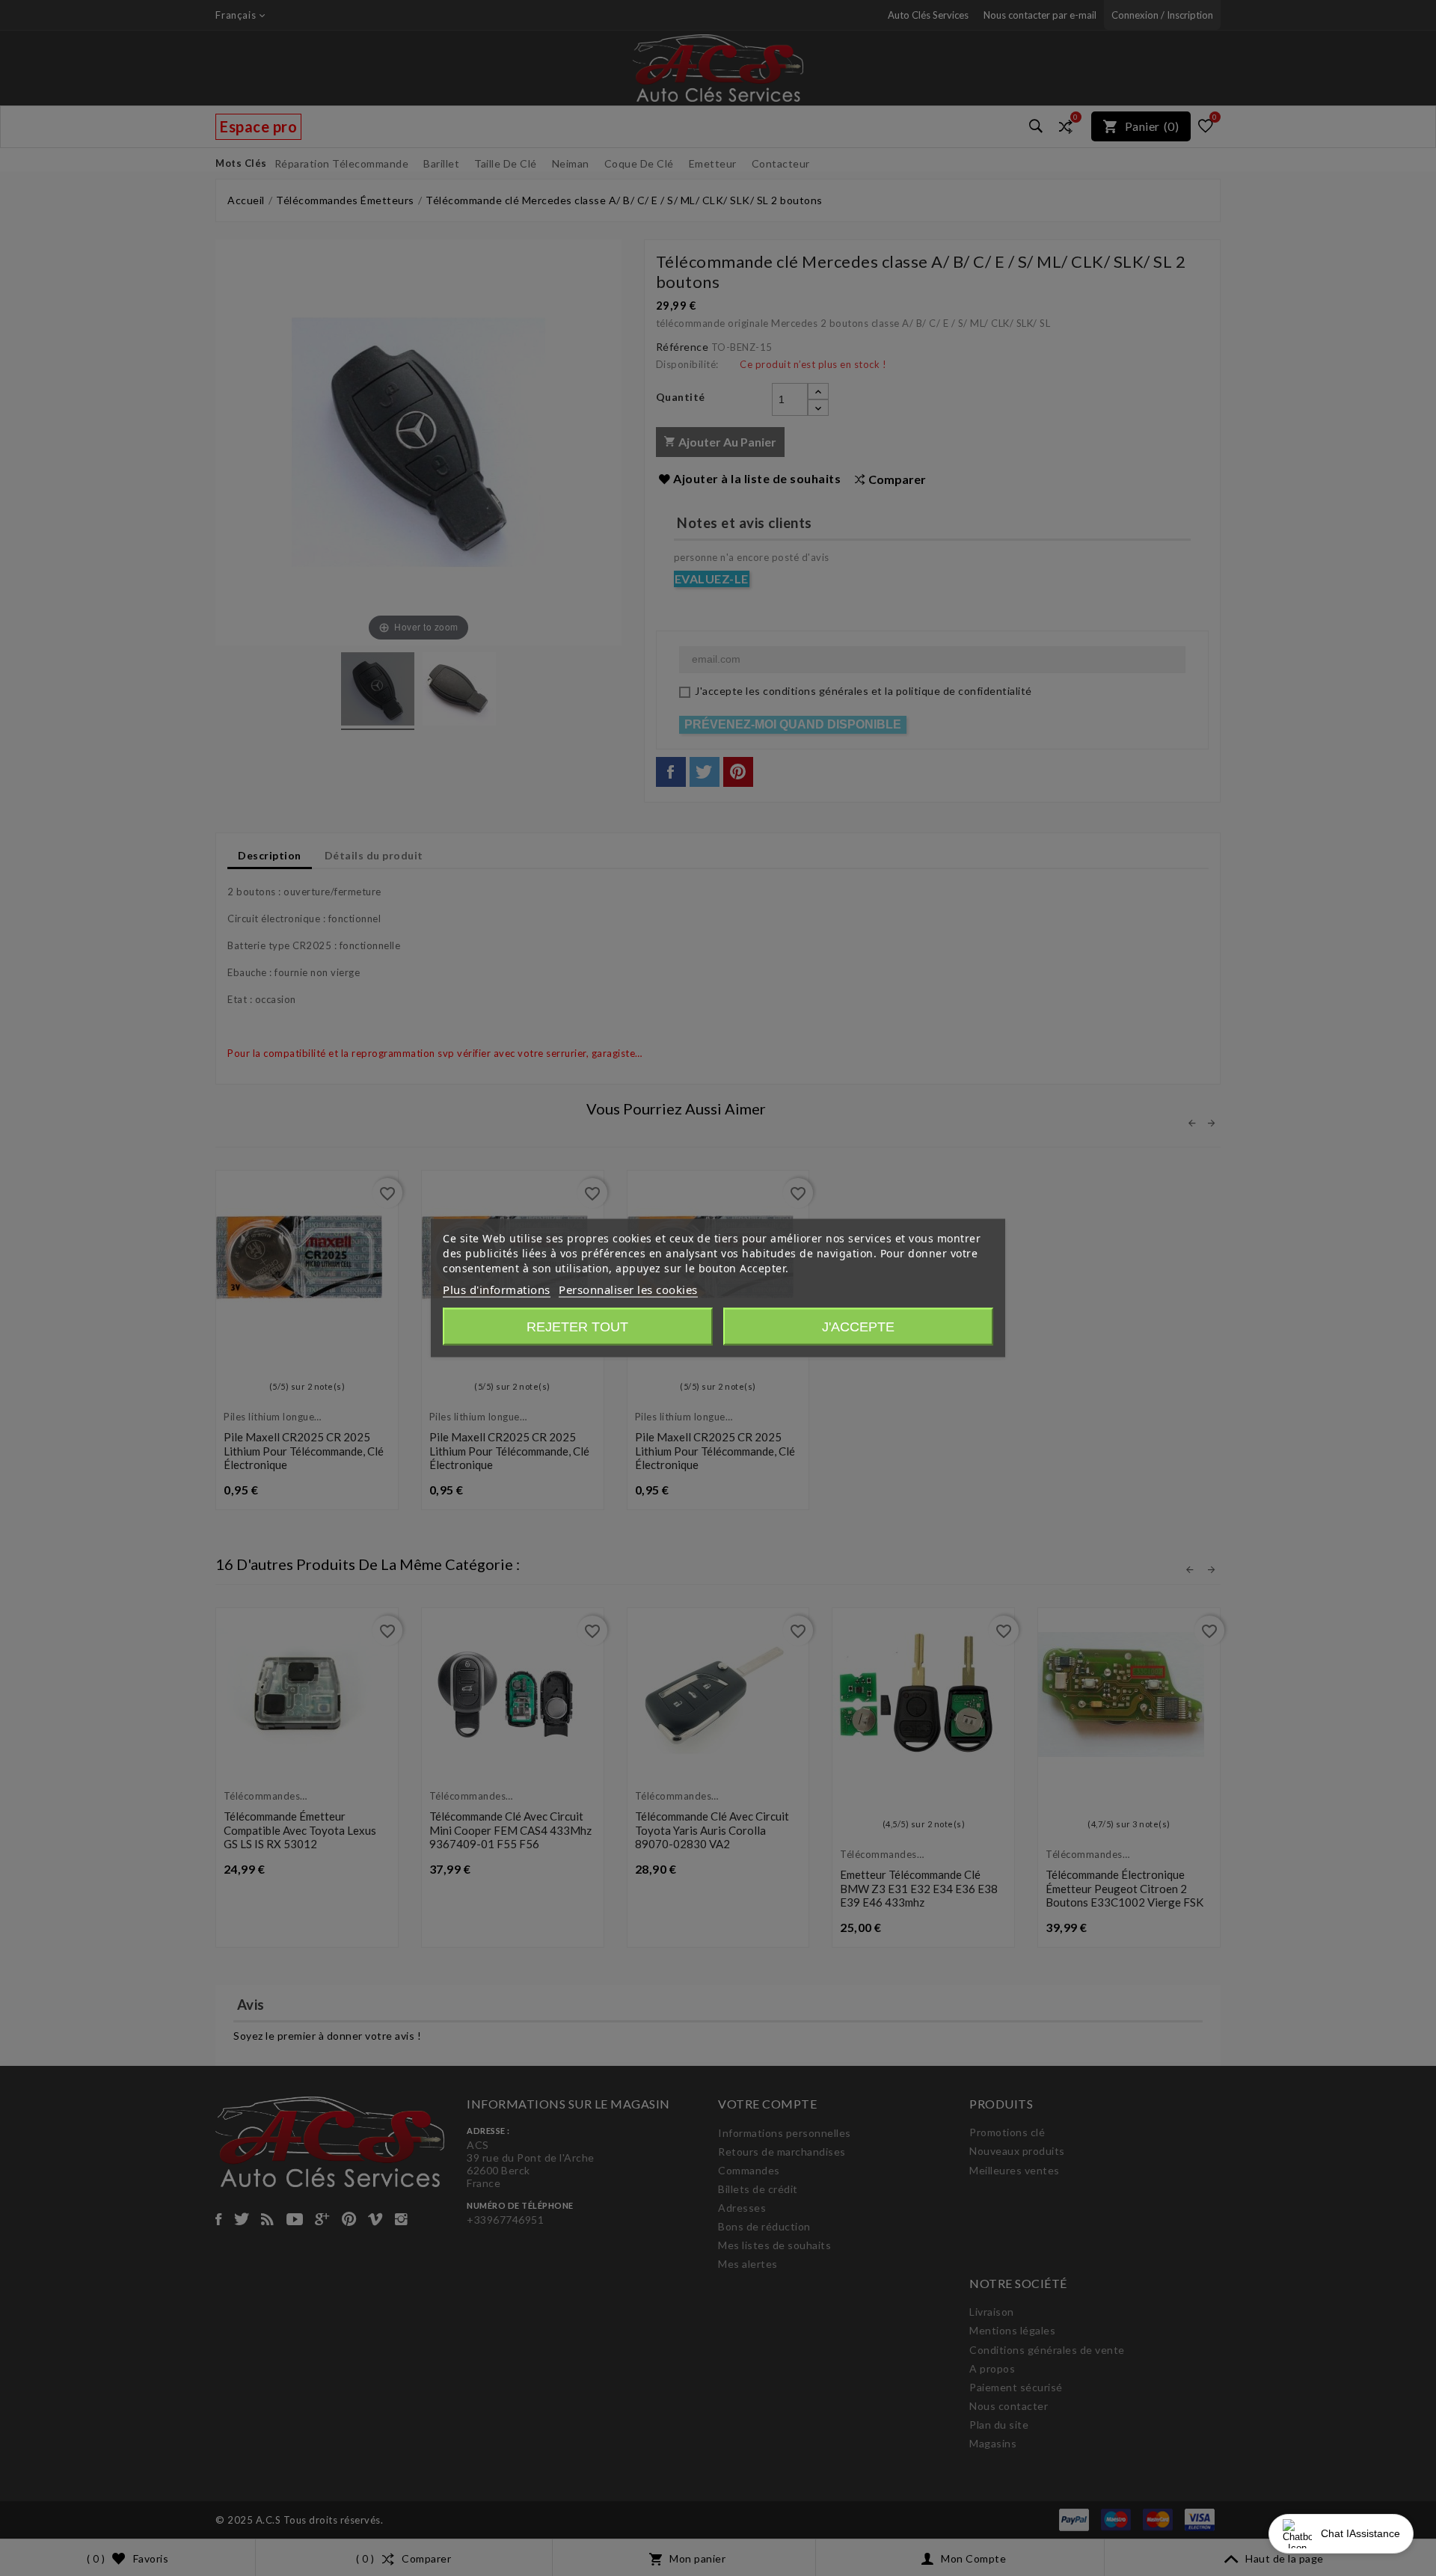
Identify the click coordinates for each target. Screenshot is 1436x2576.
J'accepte (858, 1327)
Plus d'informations (497, 1289)
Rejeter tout (577, 1327)
